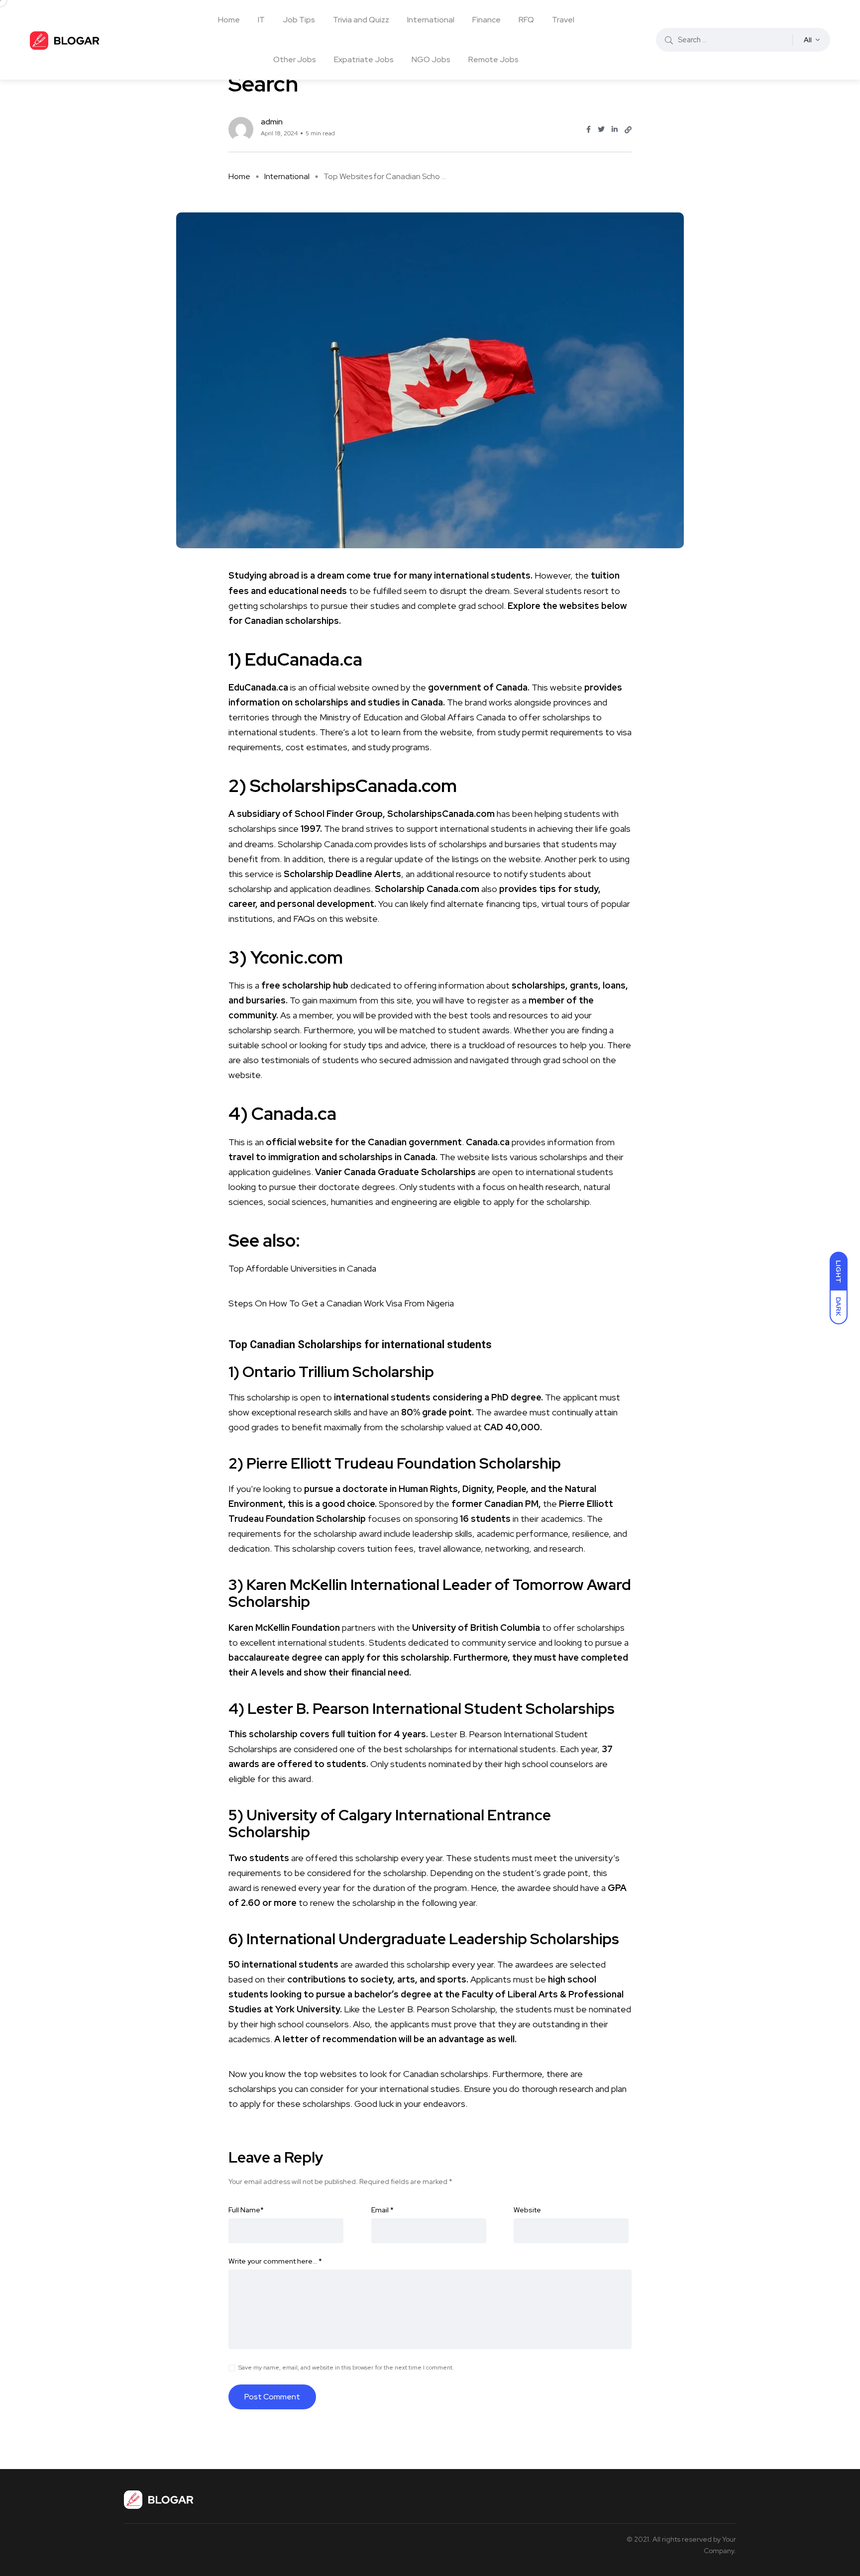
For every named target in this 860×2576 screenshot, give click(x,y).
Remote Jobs (493, 59)
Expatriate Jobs (364, 59)
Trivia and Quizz (361, 20)
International (431, 20)
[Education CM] (65, 40)
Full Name (246, 2210)
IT (261, 20)
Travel (563, 20)
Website (527, 2210)
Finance (486, 20)
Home (229, 20)
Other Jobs (295, 59)
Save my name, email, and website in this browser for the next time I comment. (346, 2368)
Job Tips (299, 20)
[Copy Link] (628, 130)
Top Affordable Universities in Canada (302, 1268)
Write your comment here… (275, 2261)
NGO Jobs (431, 59)
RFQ (526, 20)
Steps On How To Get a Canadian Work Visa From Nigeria (341, 1303)
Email (382, 2210)
